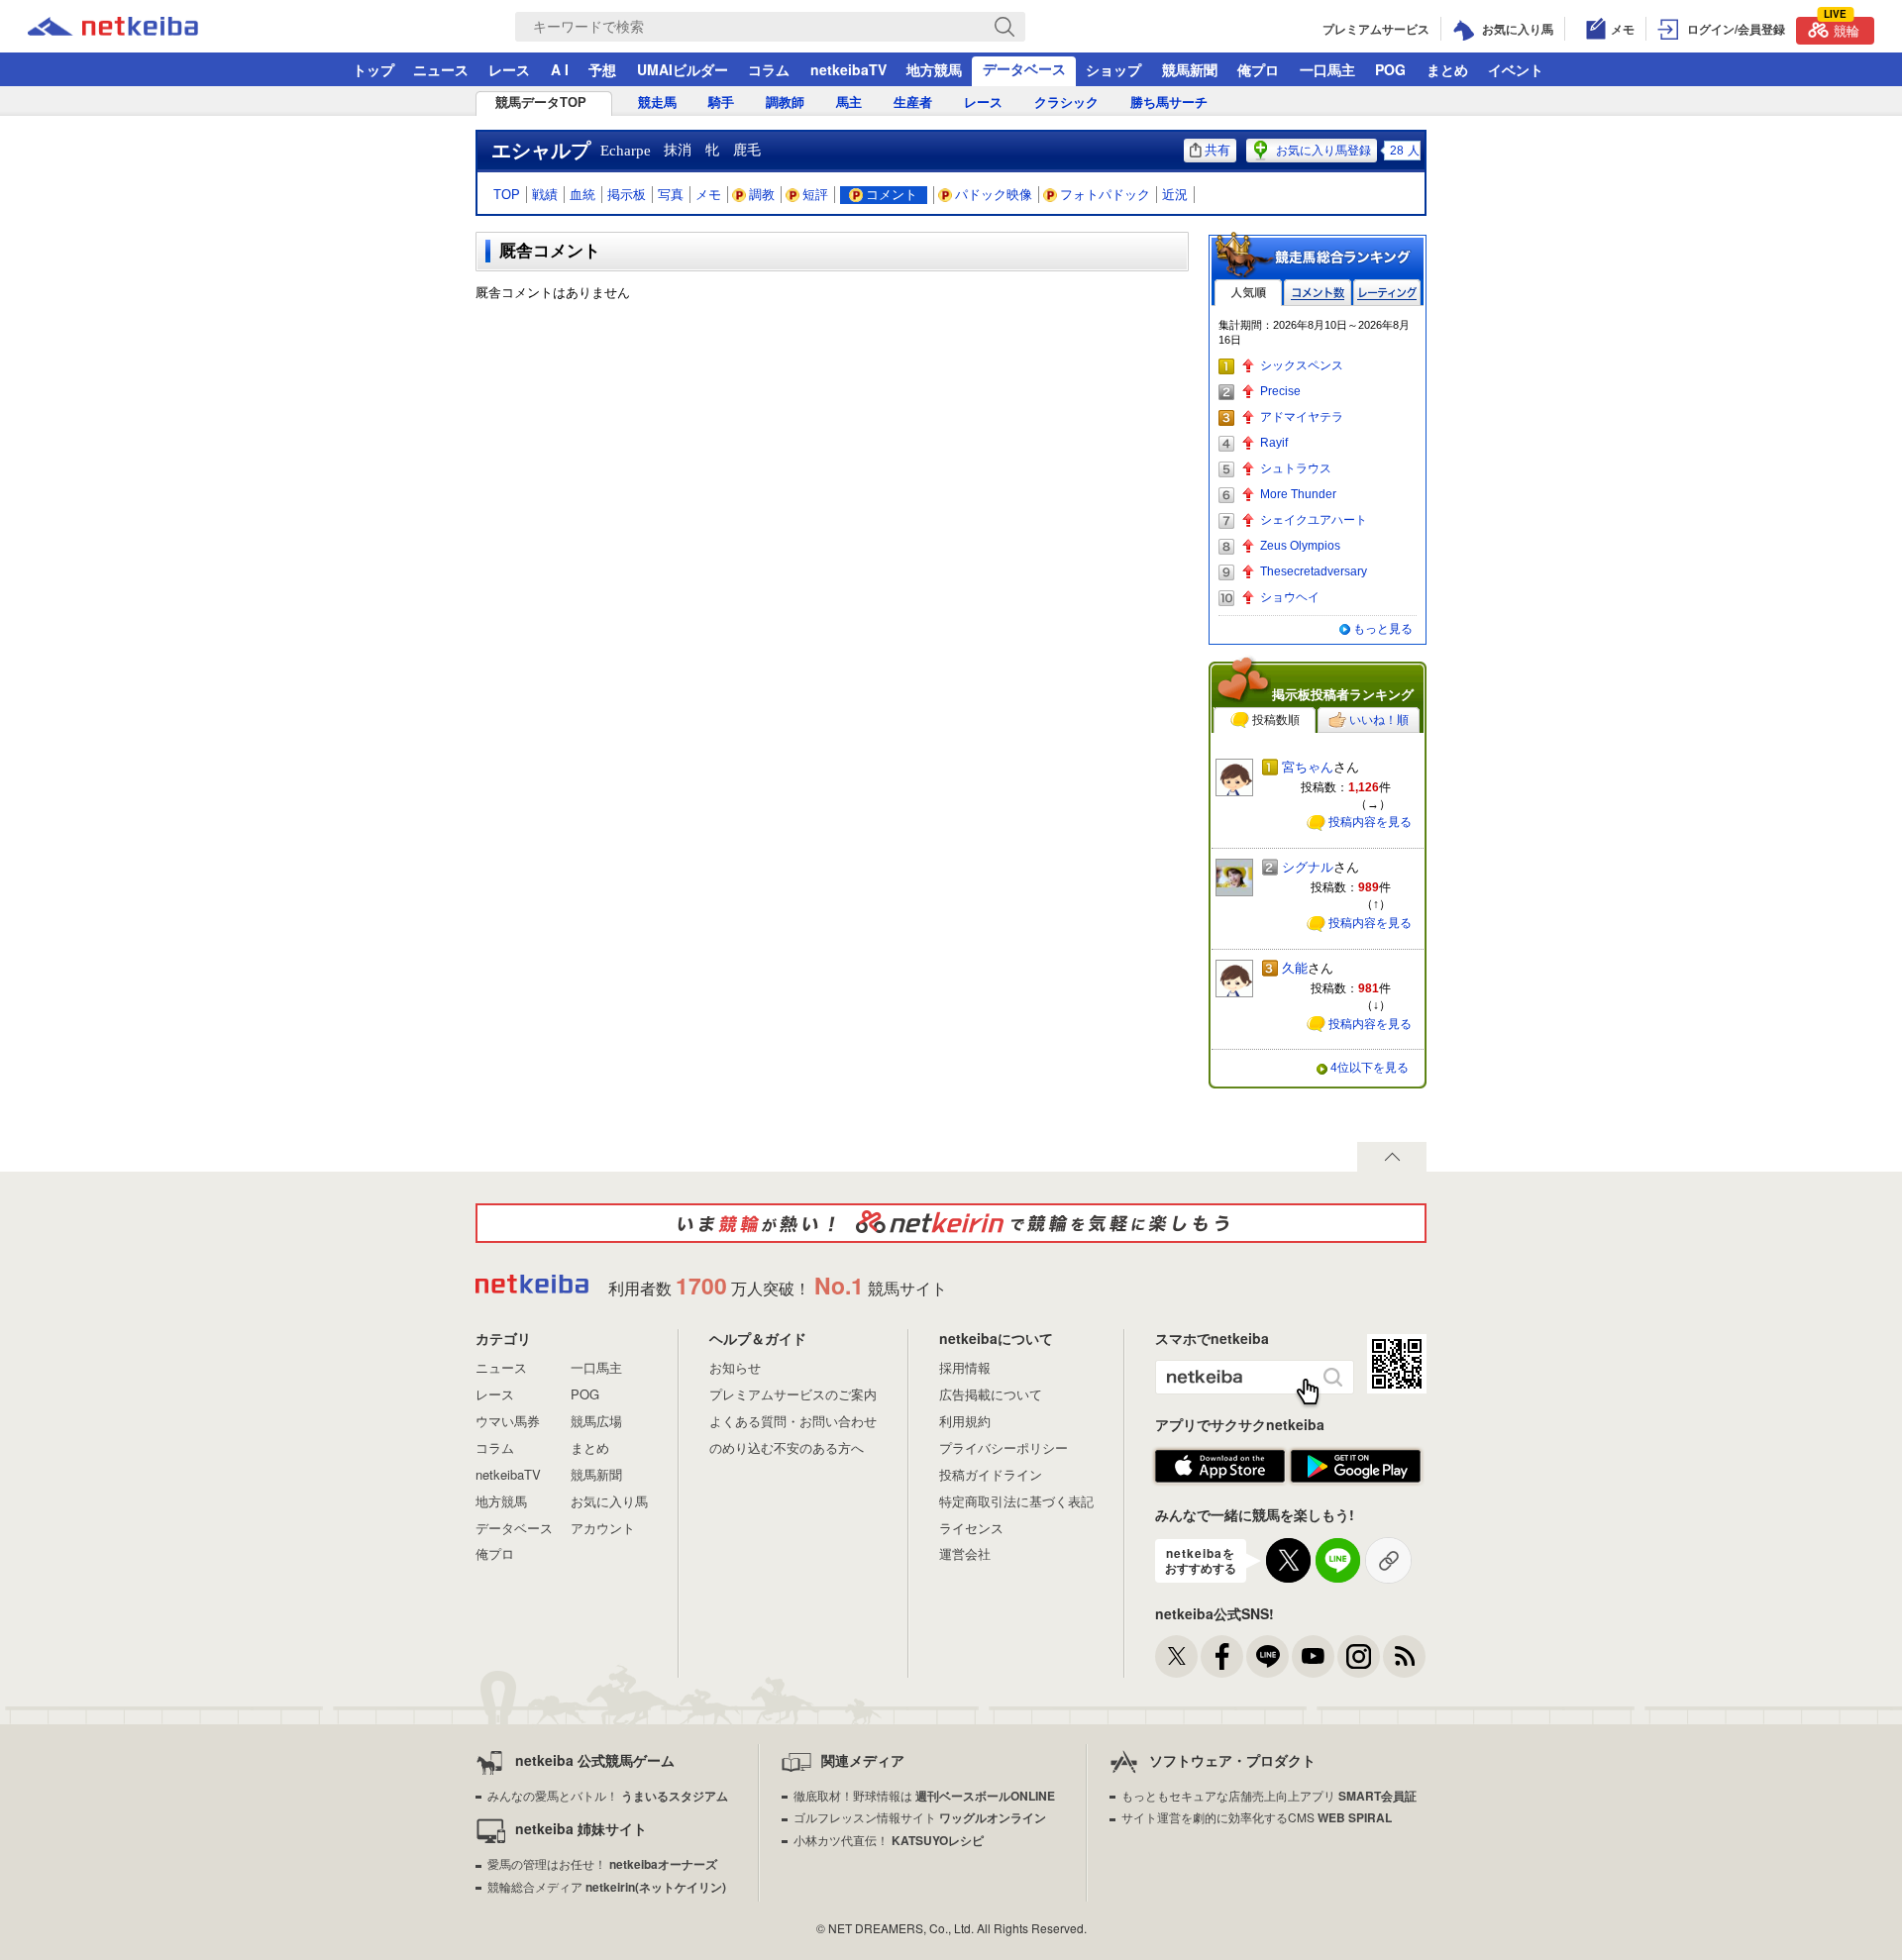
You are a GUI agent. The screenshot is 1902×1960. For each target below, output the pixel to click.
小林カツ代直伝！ (889, 1840)
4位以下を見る (1370, 1068)
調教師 (785, 103)
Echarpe (626, 151)
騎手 (721, 103)
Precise (1280, 391)
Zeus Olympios (1300, 546)
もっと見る (1383, 629)
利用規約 (965, 1421)
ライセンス (971, 1528)
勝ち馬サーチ (1169, 103)
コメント (892, 195)
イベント (1516, 69)
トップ (373, 69)
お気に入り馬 (609, 1501)
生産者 (913, 103)
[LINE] (1268, 1656)
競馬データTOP (541, 103)
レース (509, 69)
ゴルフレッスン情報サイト (920, 1817)
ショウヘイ (1290, 597)
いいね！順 (1379, 720)
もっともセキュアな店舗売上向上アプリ (1269, 1795)
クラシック (1066, 103)
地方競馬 (934, 69)
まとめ (1447, 69)
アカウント (603, 1528)
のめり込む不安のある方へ (787, 1447)
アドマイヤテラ (1302, 417)
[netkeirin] (951, 1223)
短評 (815, 195)
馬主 (849, 103)
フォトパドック (1105, 195)
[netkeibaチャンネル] (1313, 1656)
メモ (708, 195)
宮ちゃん (1308, 767)
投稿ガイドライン (991, 1474)
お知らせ (735, 1367)
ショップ (1113, 69)
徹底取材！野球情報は (924, 1795)
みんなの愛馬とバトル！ (608, 1795)
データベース (1024, 68)
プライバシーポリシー (1004, 1447)
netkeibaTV (848, 69)
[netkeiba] (138, 27)
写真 (671, 195)
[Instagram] (1359, 1656)
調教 (762, 195)
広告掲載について (991, 1394)
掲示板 (627, 195)
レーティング (1387, 293)
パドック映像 (994, 195)
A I (560, 69)
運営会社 (965, 1553)
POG (1390, 69)
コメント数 (1318, 293)
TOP (507, 195)
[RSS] (1404, 1656)
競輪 (1842, 28)
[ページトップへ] (1392, 1157)
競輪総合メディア (607, 1886)
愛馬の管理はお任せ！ (602, 1863)
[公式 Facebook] (1222, 1656)
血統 (582, 195)
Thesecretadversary (1314, 571)
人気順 (1248, 293)
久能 (1295, 968)
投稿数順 (1276, 720)
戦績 (545, 195)
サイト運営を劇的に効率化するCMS (1257, 1817)
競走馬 (657, 103)
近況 (1175, 195)
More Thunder (1298, 494)
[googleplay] (1356, 1467)
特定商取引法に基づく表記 (1016, 1501)
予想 (602, 69)
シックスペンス (1302, 365)
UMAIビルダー (683, 69)
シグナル (1308, 867)
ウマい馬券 (508, 1421)
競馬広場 (596, 1421)
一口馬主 (1327, 69)
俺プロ (1258, 69)
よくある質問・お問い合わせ (793, 1421)
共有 (1217, 150)
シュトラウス (1296, 468)
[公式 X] (1176, 1656)
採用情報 (965, 1367)
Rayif (1274, 443)
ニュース (441, 69)
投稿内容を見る (1370, 822)
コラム (769, 69)
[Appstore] (1220, 1467)
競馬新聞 (1190, 69)
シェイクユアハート (1314, 520)
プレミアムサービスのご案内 (793, 1394)
